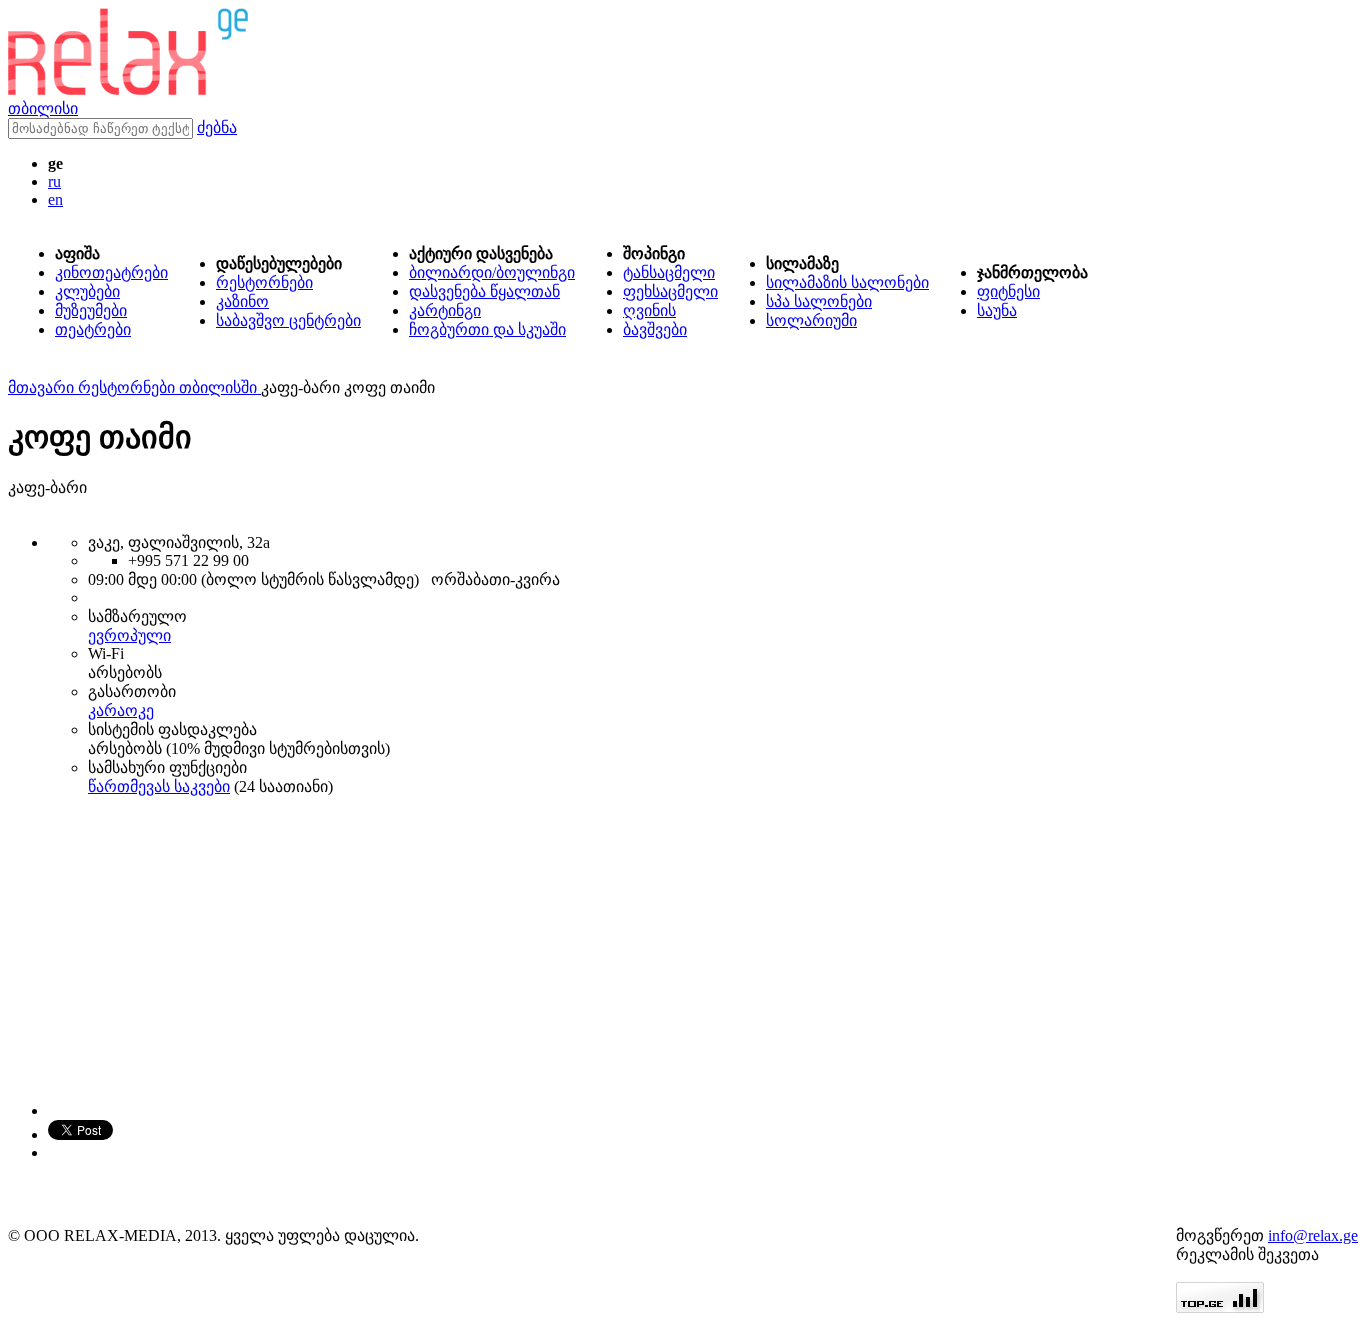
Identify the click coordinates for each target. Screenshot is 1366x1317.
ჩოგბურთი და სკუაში (487, 329)
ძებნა (217, 127)
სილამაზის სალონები (847, 282)
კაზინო (242, 301)
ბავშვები (655, 329)
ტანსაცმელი (669, 272)
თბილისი (43, 108)
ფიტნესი (1008, 291)
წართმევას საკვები (159, 786)
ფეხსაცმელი (670, 291)
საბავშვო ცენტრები (288, 320)
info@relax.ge (1313, 1235)
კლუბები (87, 291)
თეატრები (93, 329)
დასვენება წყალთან (484, 291)
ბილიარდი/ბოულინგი (492, 272)
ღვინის (649, 310)
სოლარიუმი (811, 320)
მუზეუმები (91, 310)
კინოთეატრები (111, 272)
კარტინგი (445, 310)
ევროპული (129, 635)
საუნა (997, 310)
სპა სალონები (819, 301)
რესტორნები (264, 282)
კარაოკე (121, 710)
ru (54, 181)
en (55, 199)
